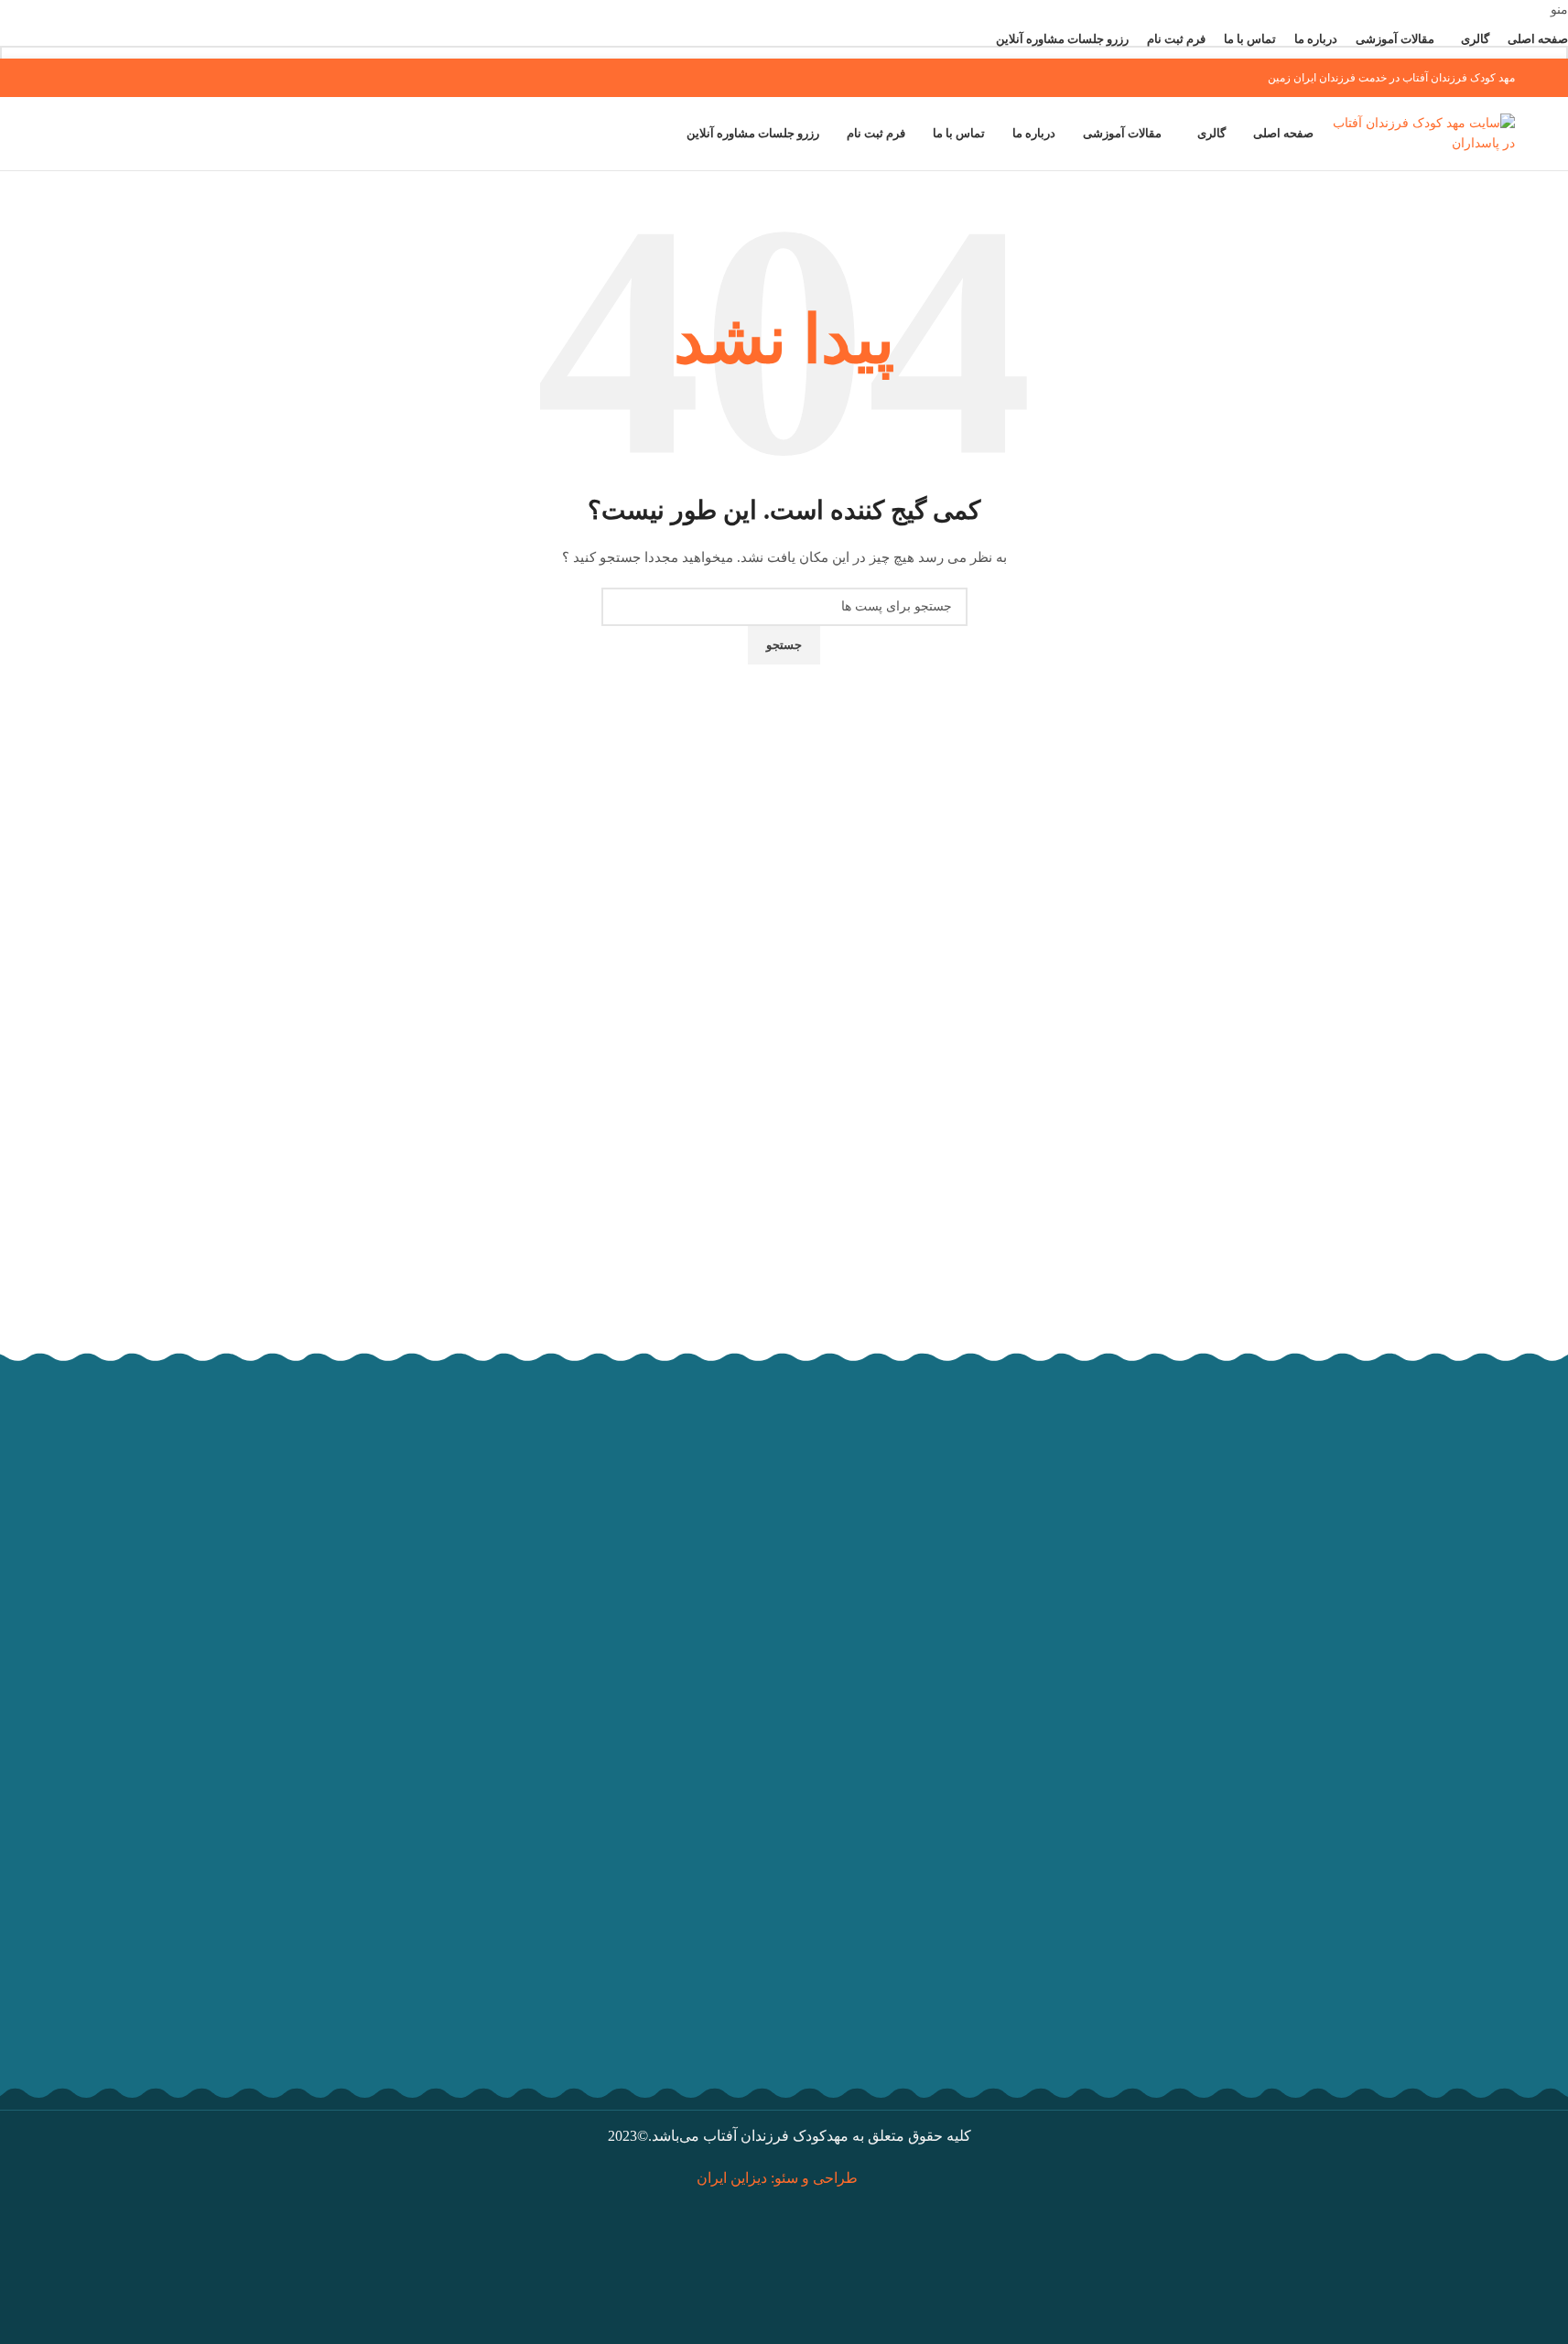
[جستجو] (53, 134)
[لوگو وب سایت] (1423, 133)
